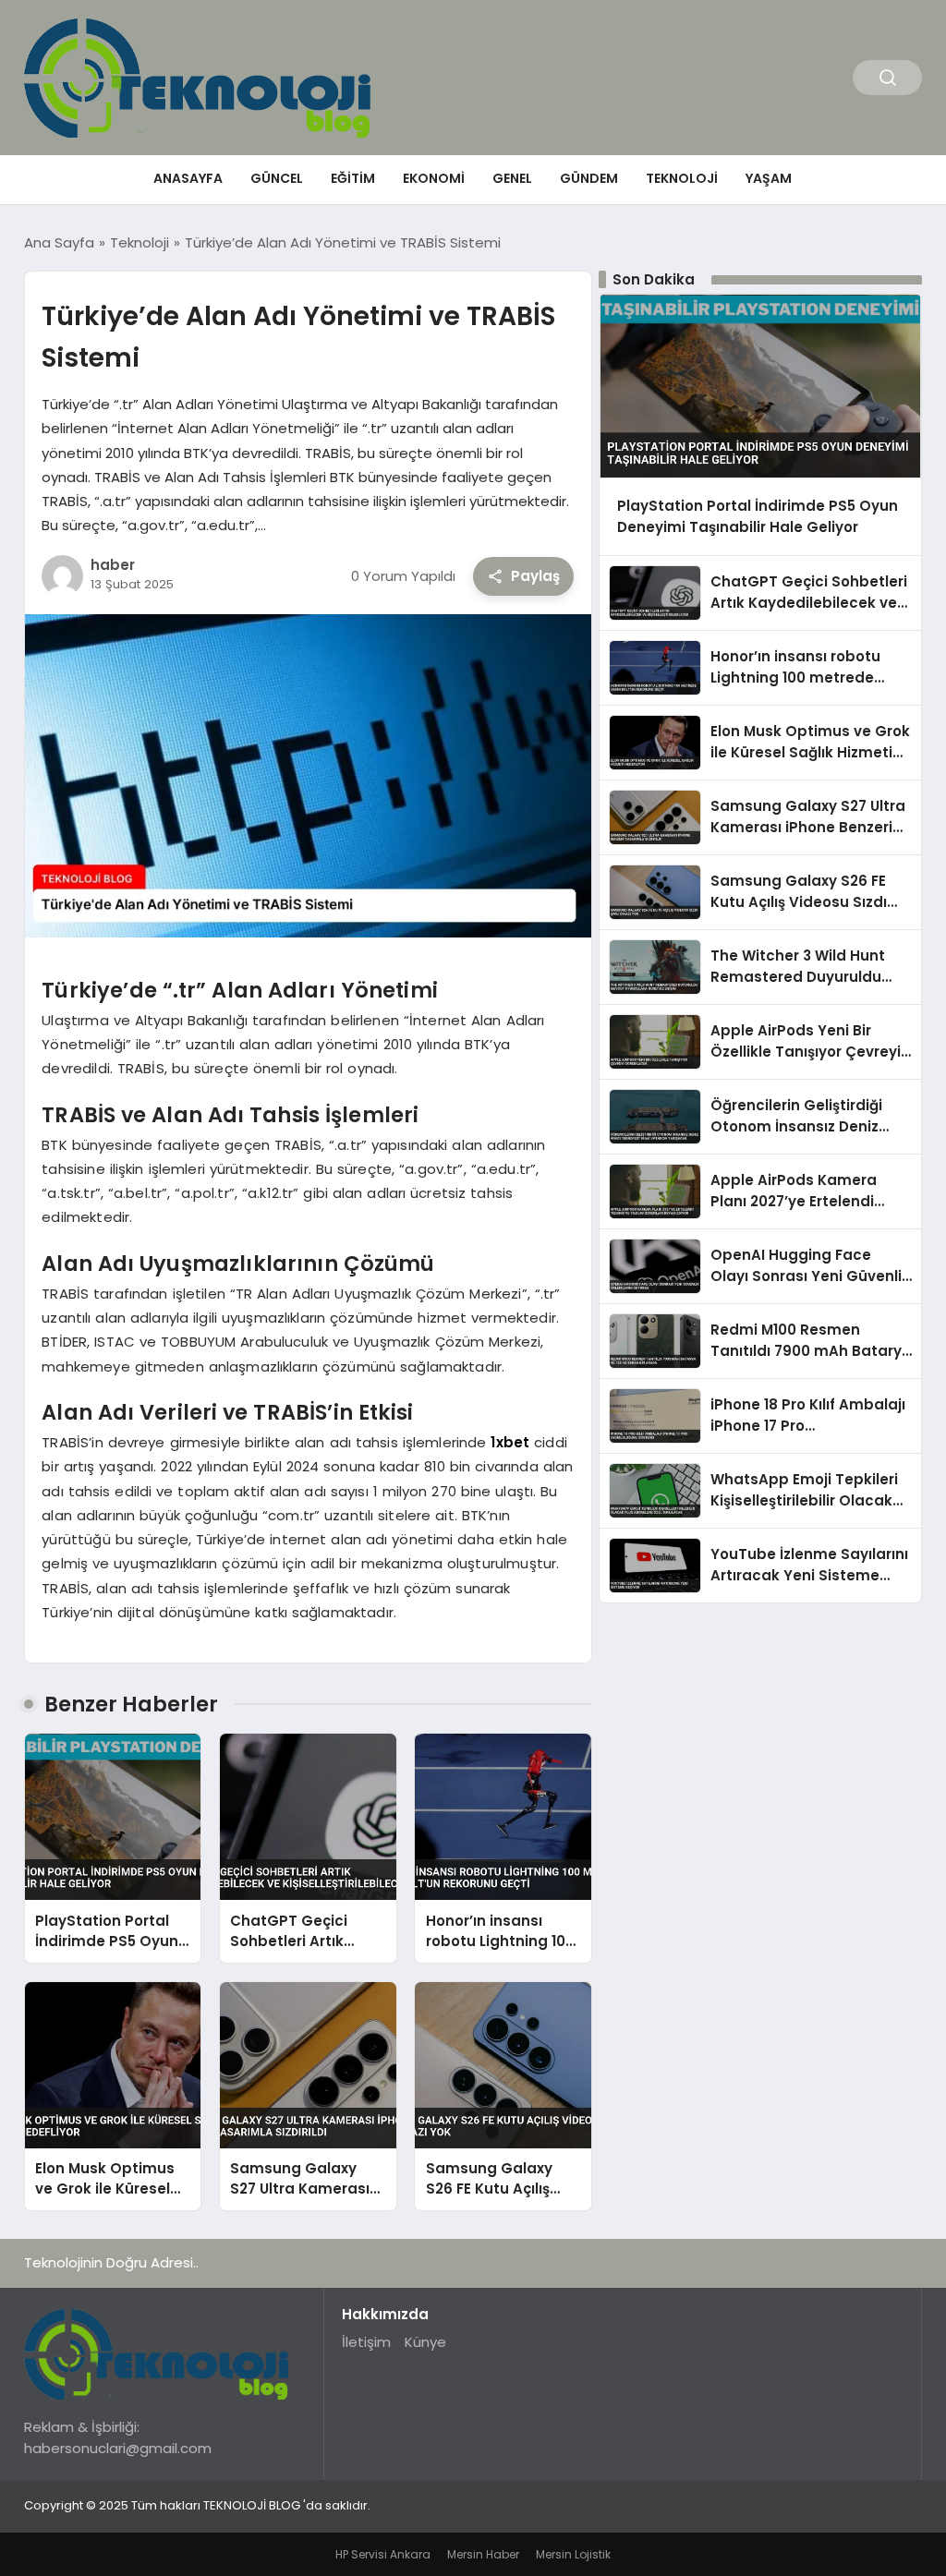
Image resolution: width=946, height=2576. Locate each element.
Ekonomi (434, 178)
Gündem (589, 178)
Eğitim (353, 178)
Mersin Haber (483, 2554)
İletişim (366, 2342)
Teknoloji (682, 178)
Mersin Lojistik (573, 2554)
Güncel (277, 178)
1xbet (510, 1442)
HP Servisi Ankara (383, 2554)
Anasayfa (188, 178)
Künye (425, 2342)
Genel (512, 178)
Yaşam (769, 178)
